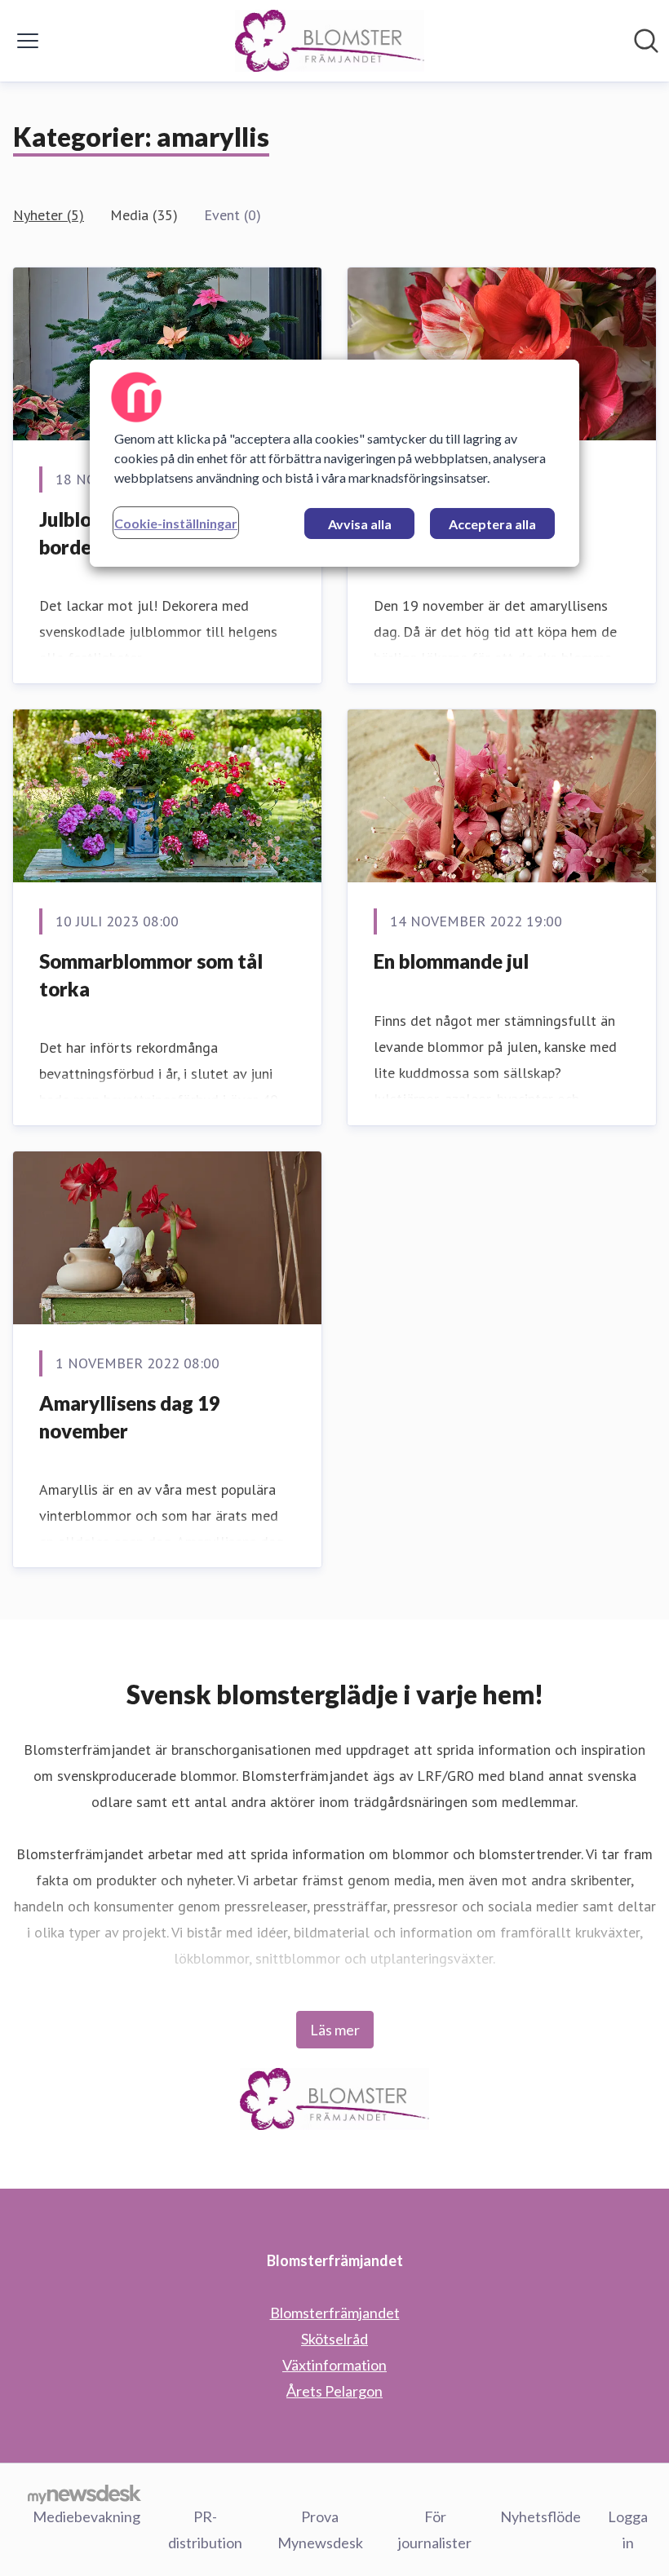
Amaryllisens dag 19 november (130, 1417)
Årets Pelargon (334, 2391)
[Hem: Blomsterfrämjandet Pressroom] (330, 41)
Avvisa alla (360, 524)
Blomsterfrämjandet (335, 2313)
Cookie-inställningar (176, 523)
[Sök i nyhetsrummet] (646, 41)
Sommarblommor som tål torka (151, 975)
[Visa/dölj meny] (28, 41)
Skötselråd (334, 2339)
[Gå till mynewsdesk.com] (84, 2494)
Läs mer (335, 2030)
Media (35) (144, 215)
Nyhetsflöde (541, 2516)
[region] (334, 463)
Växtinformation (334, 2365)
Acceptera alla (492, 524)
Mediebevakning (86, 2516)
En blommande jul (451, 961)
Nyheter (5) (49, 215)
